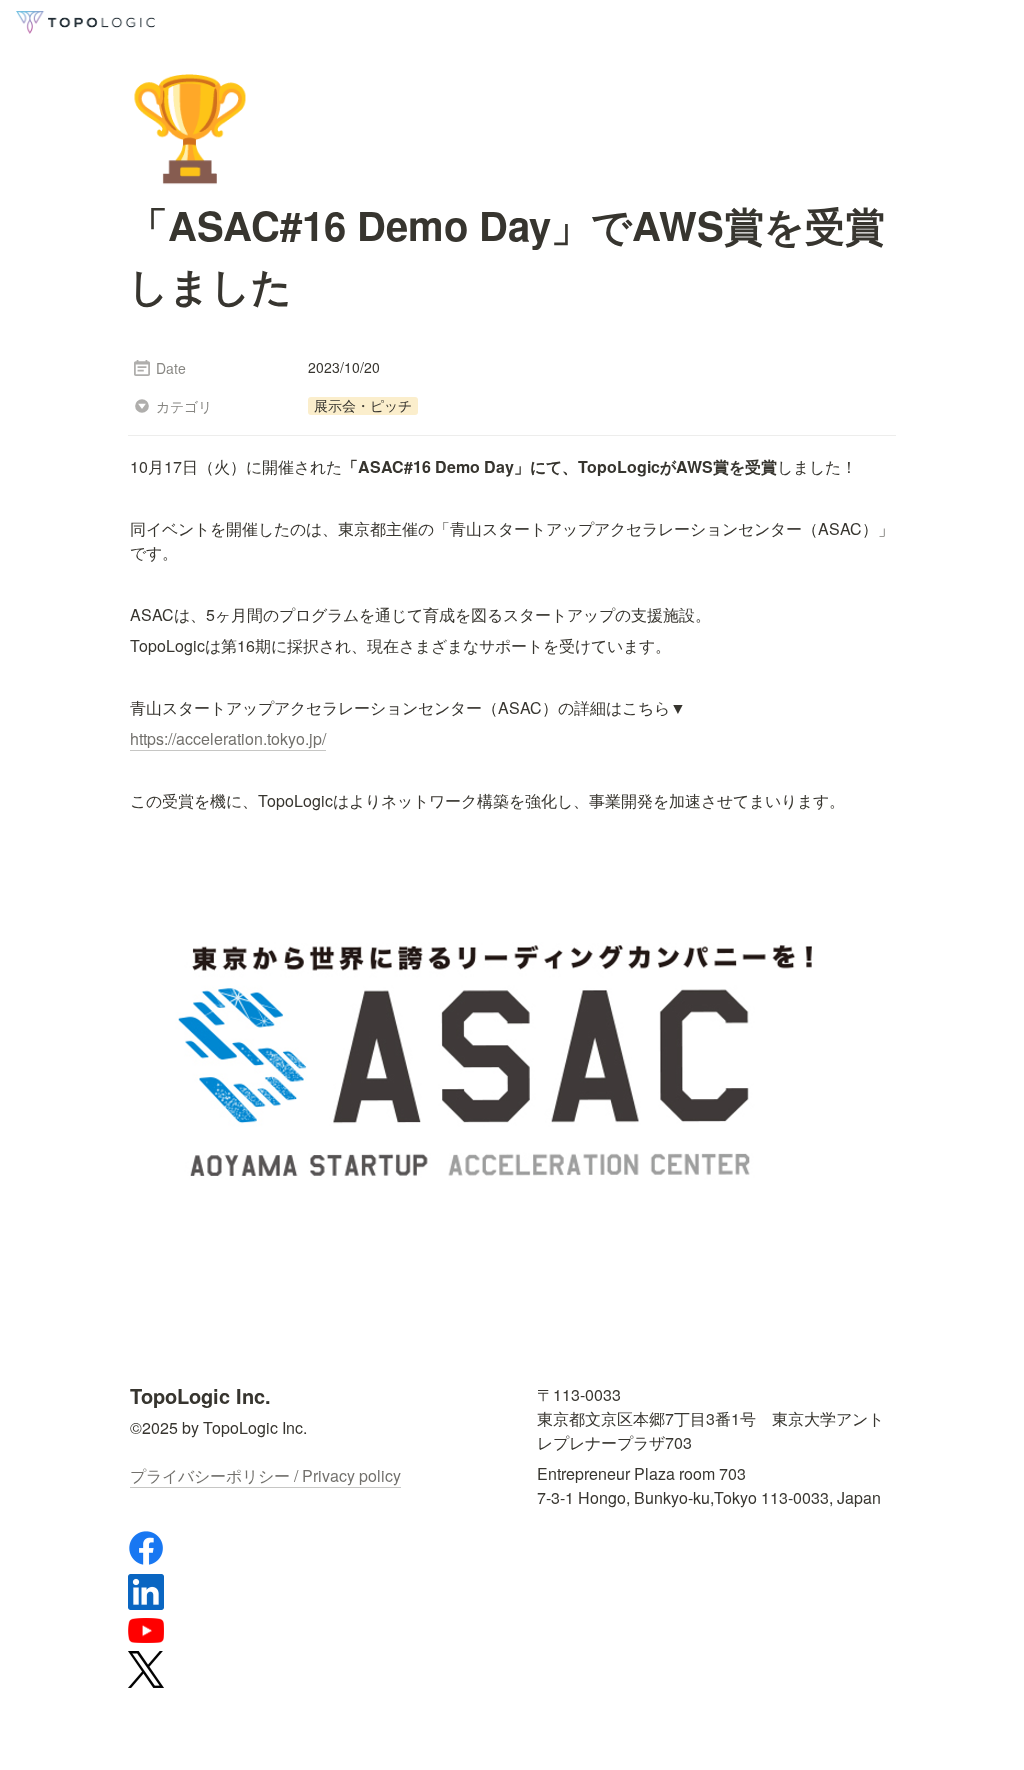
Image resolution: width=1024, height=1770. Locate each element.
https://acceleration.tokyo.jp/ (228, 738)
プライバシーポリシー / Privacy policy (265, 1475)
